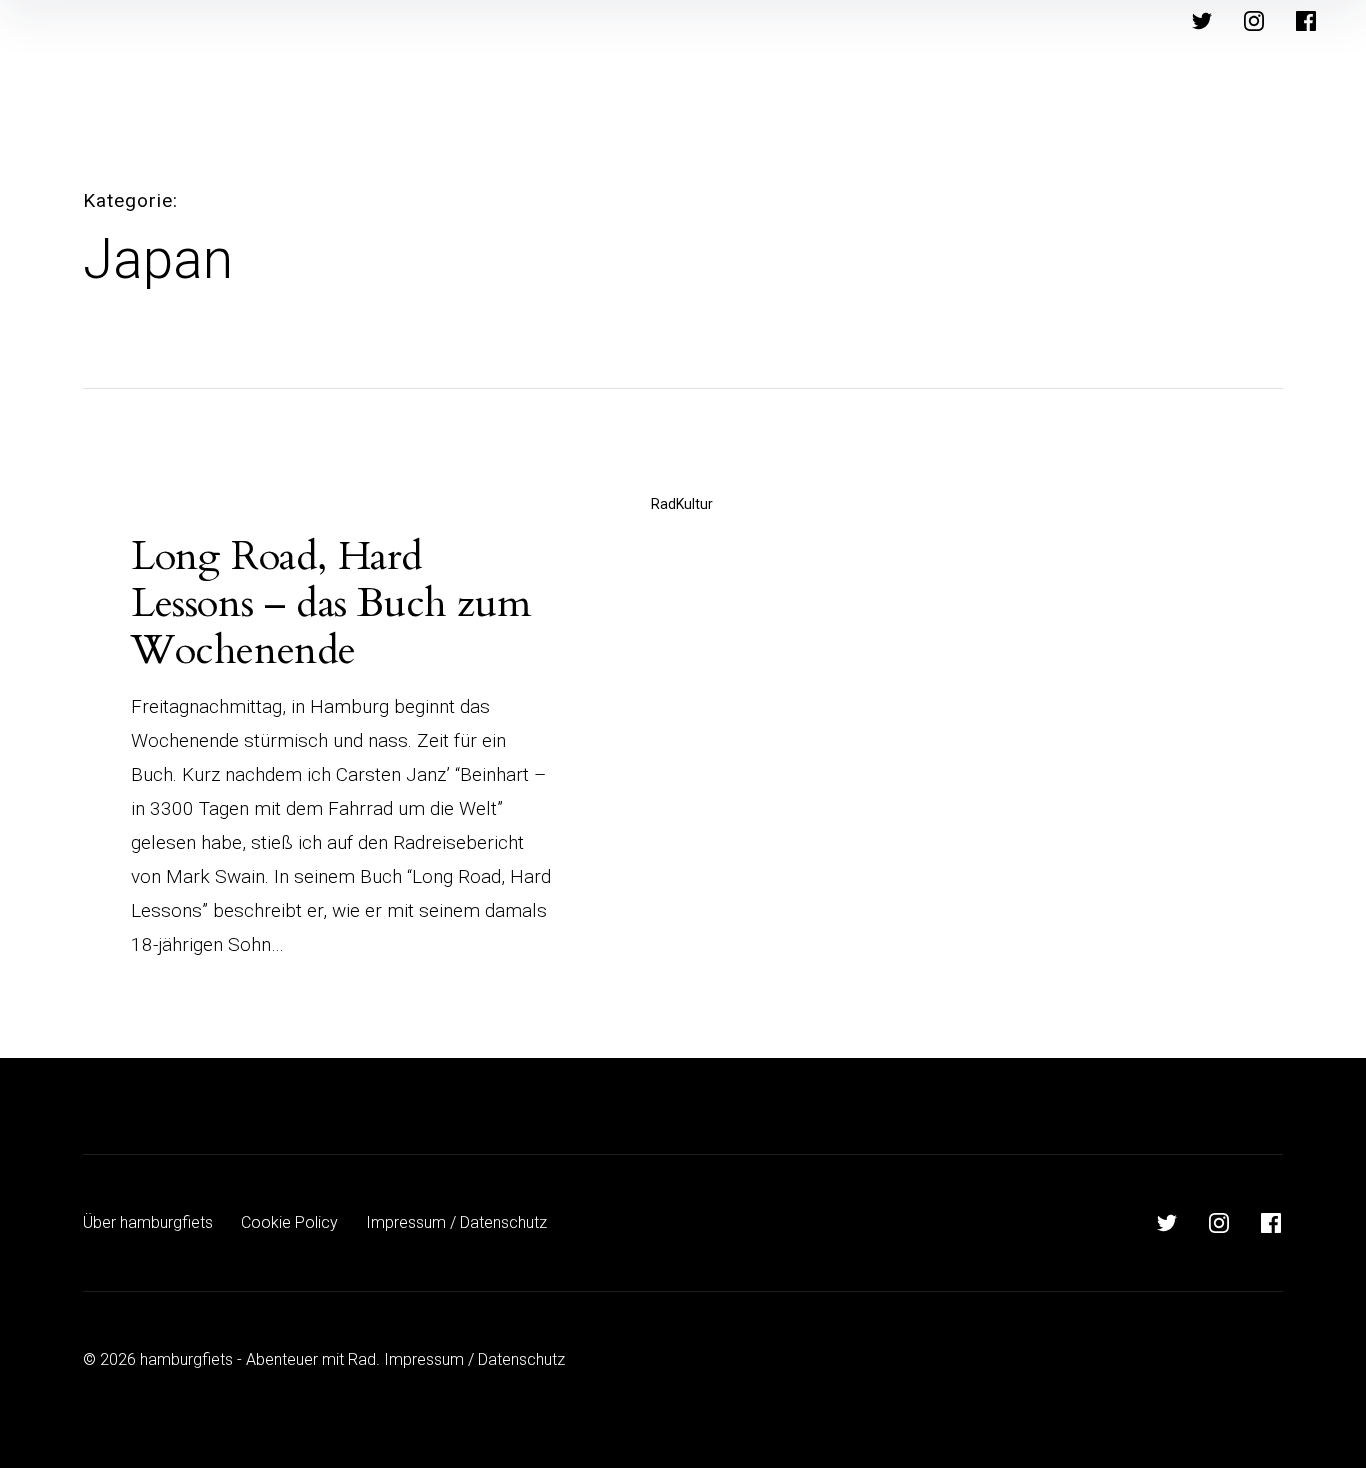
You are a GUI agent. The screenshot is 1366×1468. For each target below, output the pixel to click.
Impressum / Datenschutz (456, 1222)
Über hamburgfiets (148, 1222)
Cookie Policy (289, 1222)
